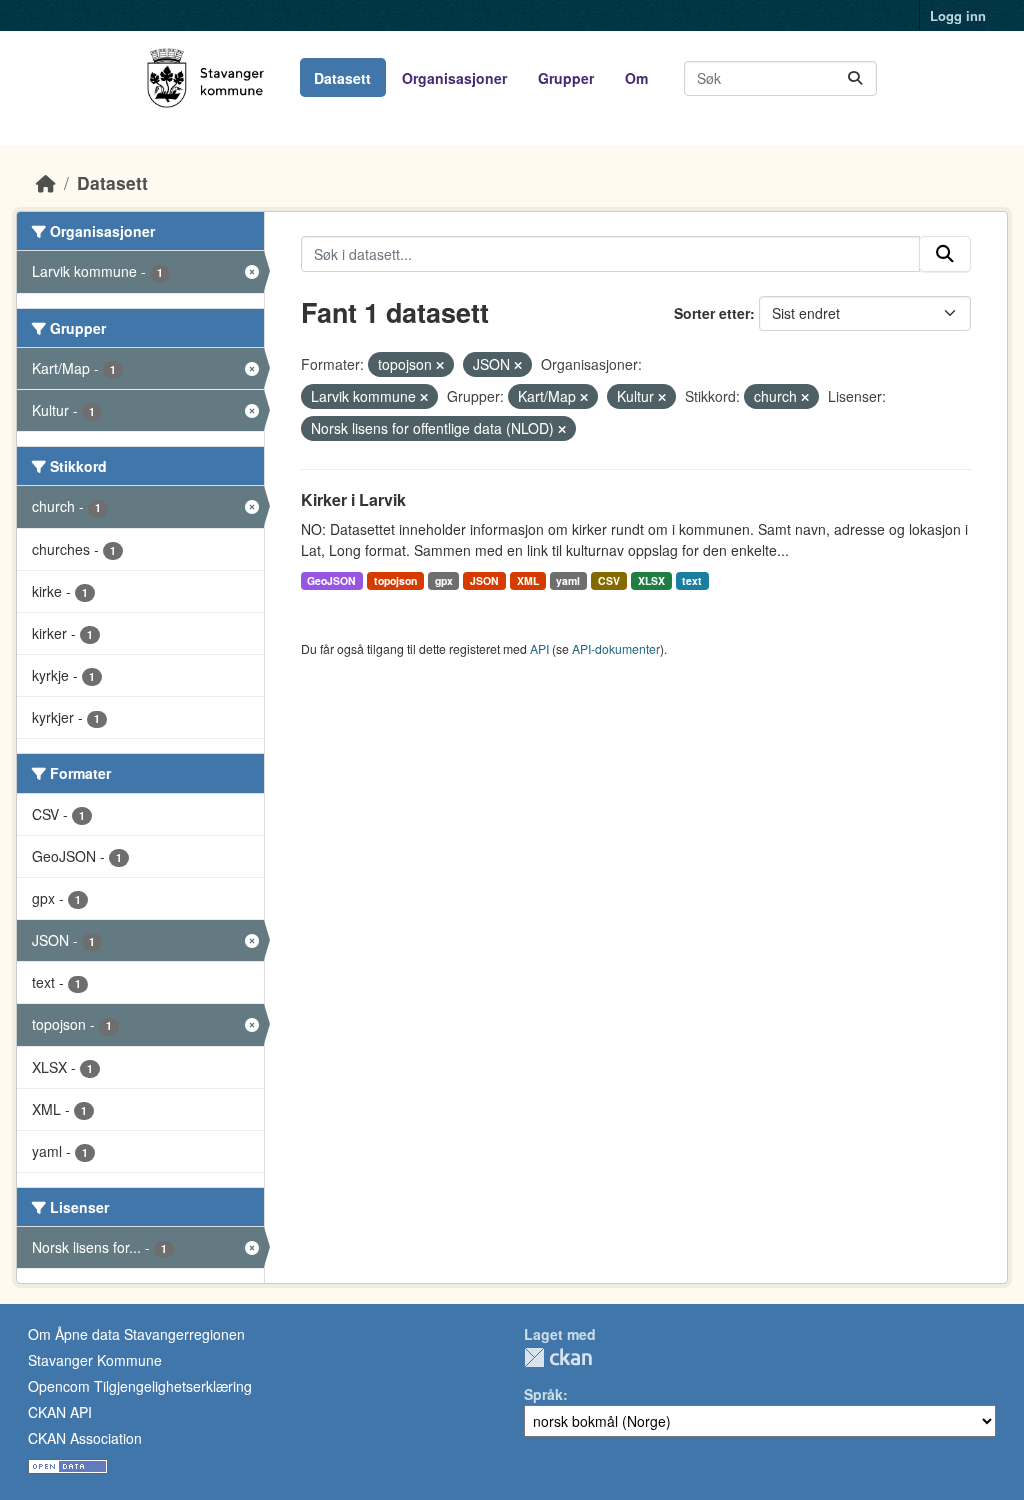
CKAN (558, 1357)
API (539, 648)
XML (528, 580)
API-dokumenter (616, 648)
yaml (568, 580)
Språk (543, 1394)
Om (636, 78)
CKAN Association (85, 1438)
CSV (609, 580)
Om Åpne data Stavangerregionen (136, 1334)
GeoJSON (331, 580)
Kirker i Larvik (353, 499)
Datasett (342, 78)
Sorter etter (712, 313)
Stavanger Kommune (95, 1360)
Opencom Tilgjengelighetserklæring (140, 1386)
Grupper (566, 78)
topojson (395, 580)
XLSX (651, 580)
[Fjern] (440, 365)
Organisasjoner (454, 78)
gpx (444, 580)
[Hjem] (46, 182)
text (692, 580)
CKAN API (60, 1412)
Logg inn (958, 15)
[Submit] (855, 78)
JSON (484, 580)
